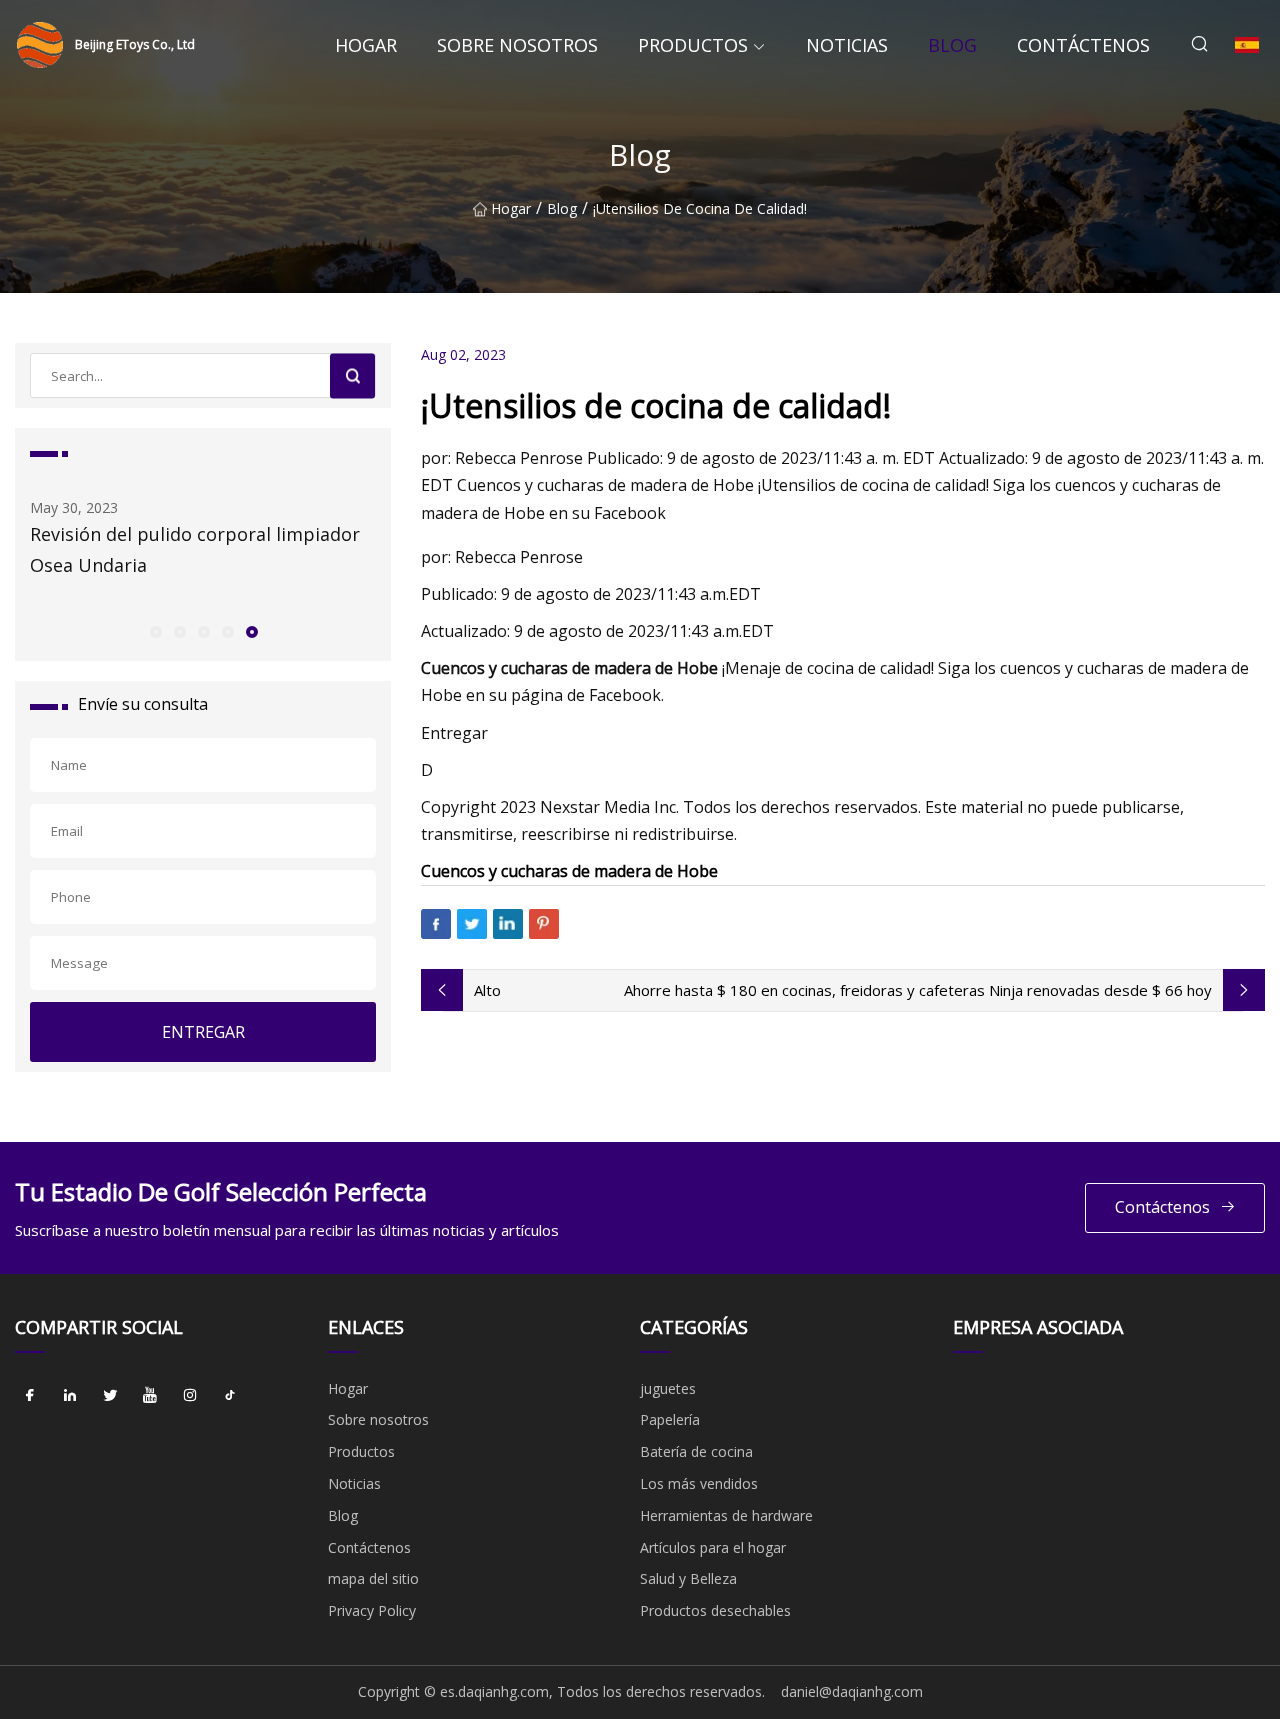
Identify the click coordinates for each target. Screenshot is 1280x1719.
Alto (487, 990)
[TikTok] (230, 1396)
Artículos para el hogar (713, 1547)
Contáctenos (1083, 45)
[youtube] (150, 1396)
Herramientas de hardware (726, 1515)
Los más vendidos (699, 1483)
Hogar (366, 45)
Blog (952, 45)
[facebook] (30, 1396)
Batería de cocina (696, 1451)
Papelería (670, 1419)
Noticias (847, 45)
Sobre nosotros (517, 45)
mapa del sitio (373, 1578)
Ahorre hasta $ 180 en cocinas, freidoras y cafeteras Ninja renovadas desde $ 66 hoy (918, 990)
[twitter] (110, 1396)
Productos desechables (715, 1610)
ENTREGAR (203, 1032)
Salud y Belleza (688, 1578)
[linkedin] (70, 1396)
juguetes (668, 1388)
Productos (693, 45)
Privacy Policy (372, 1610)
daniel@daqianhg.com (852, 1691)
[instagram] (190, 1396)
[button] (155, 631)
